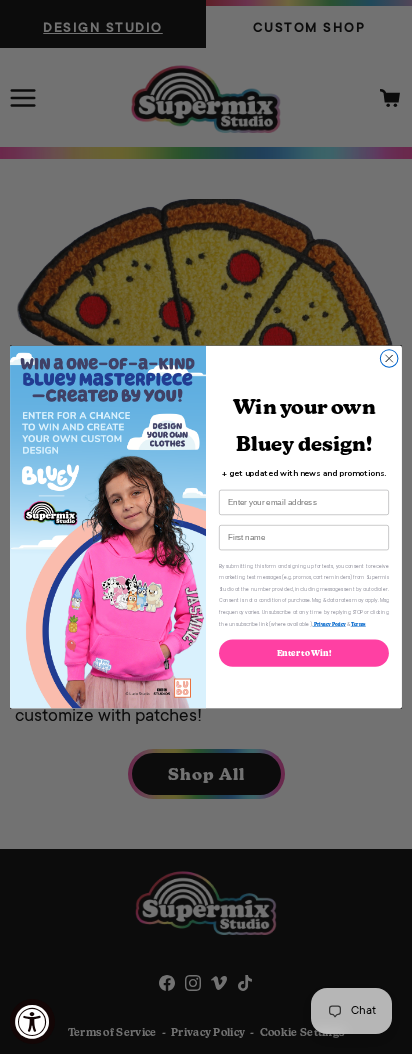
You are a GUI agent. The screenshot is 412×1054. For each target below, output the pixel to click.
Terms (358, 624)
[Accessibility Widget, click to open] (32, 1021)
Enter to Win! (304, 653)
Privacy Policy (329, 624)
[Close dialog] (389, 359)
